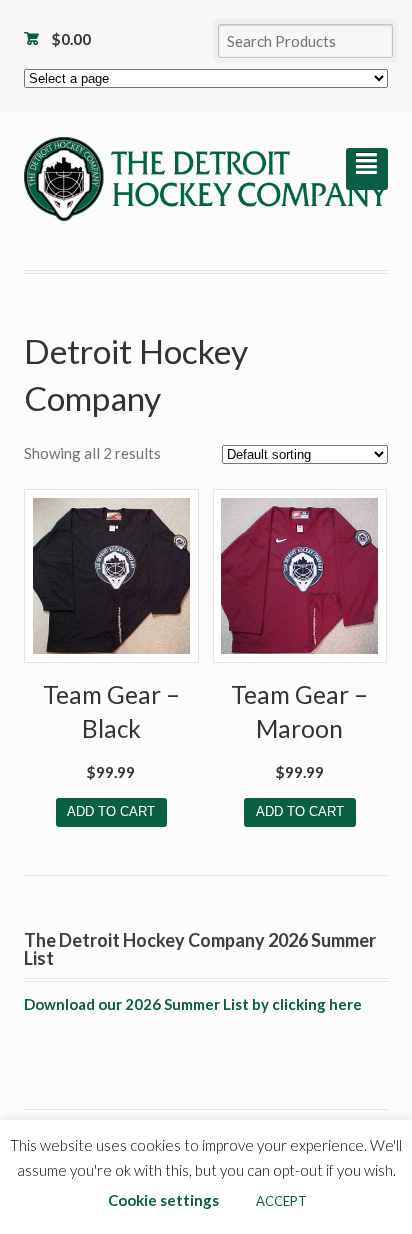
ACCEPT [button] (281, 1201)
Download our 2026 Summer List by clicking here (193, 1004)
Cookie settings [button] (163, 1200)
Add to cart (111, 811)
